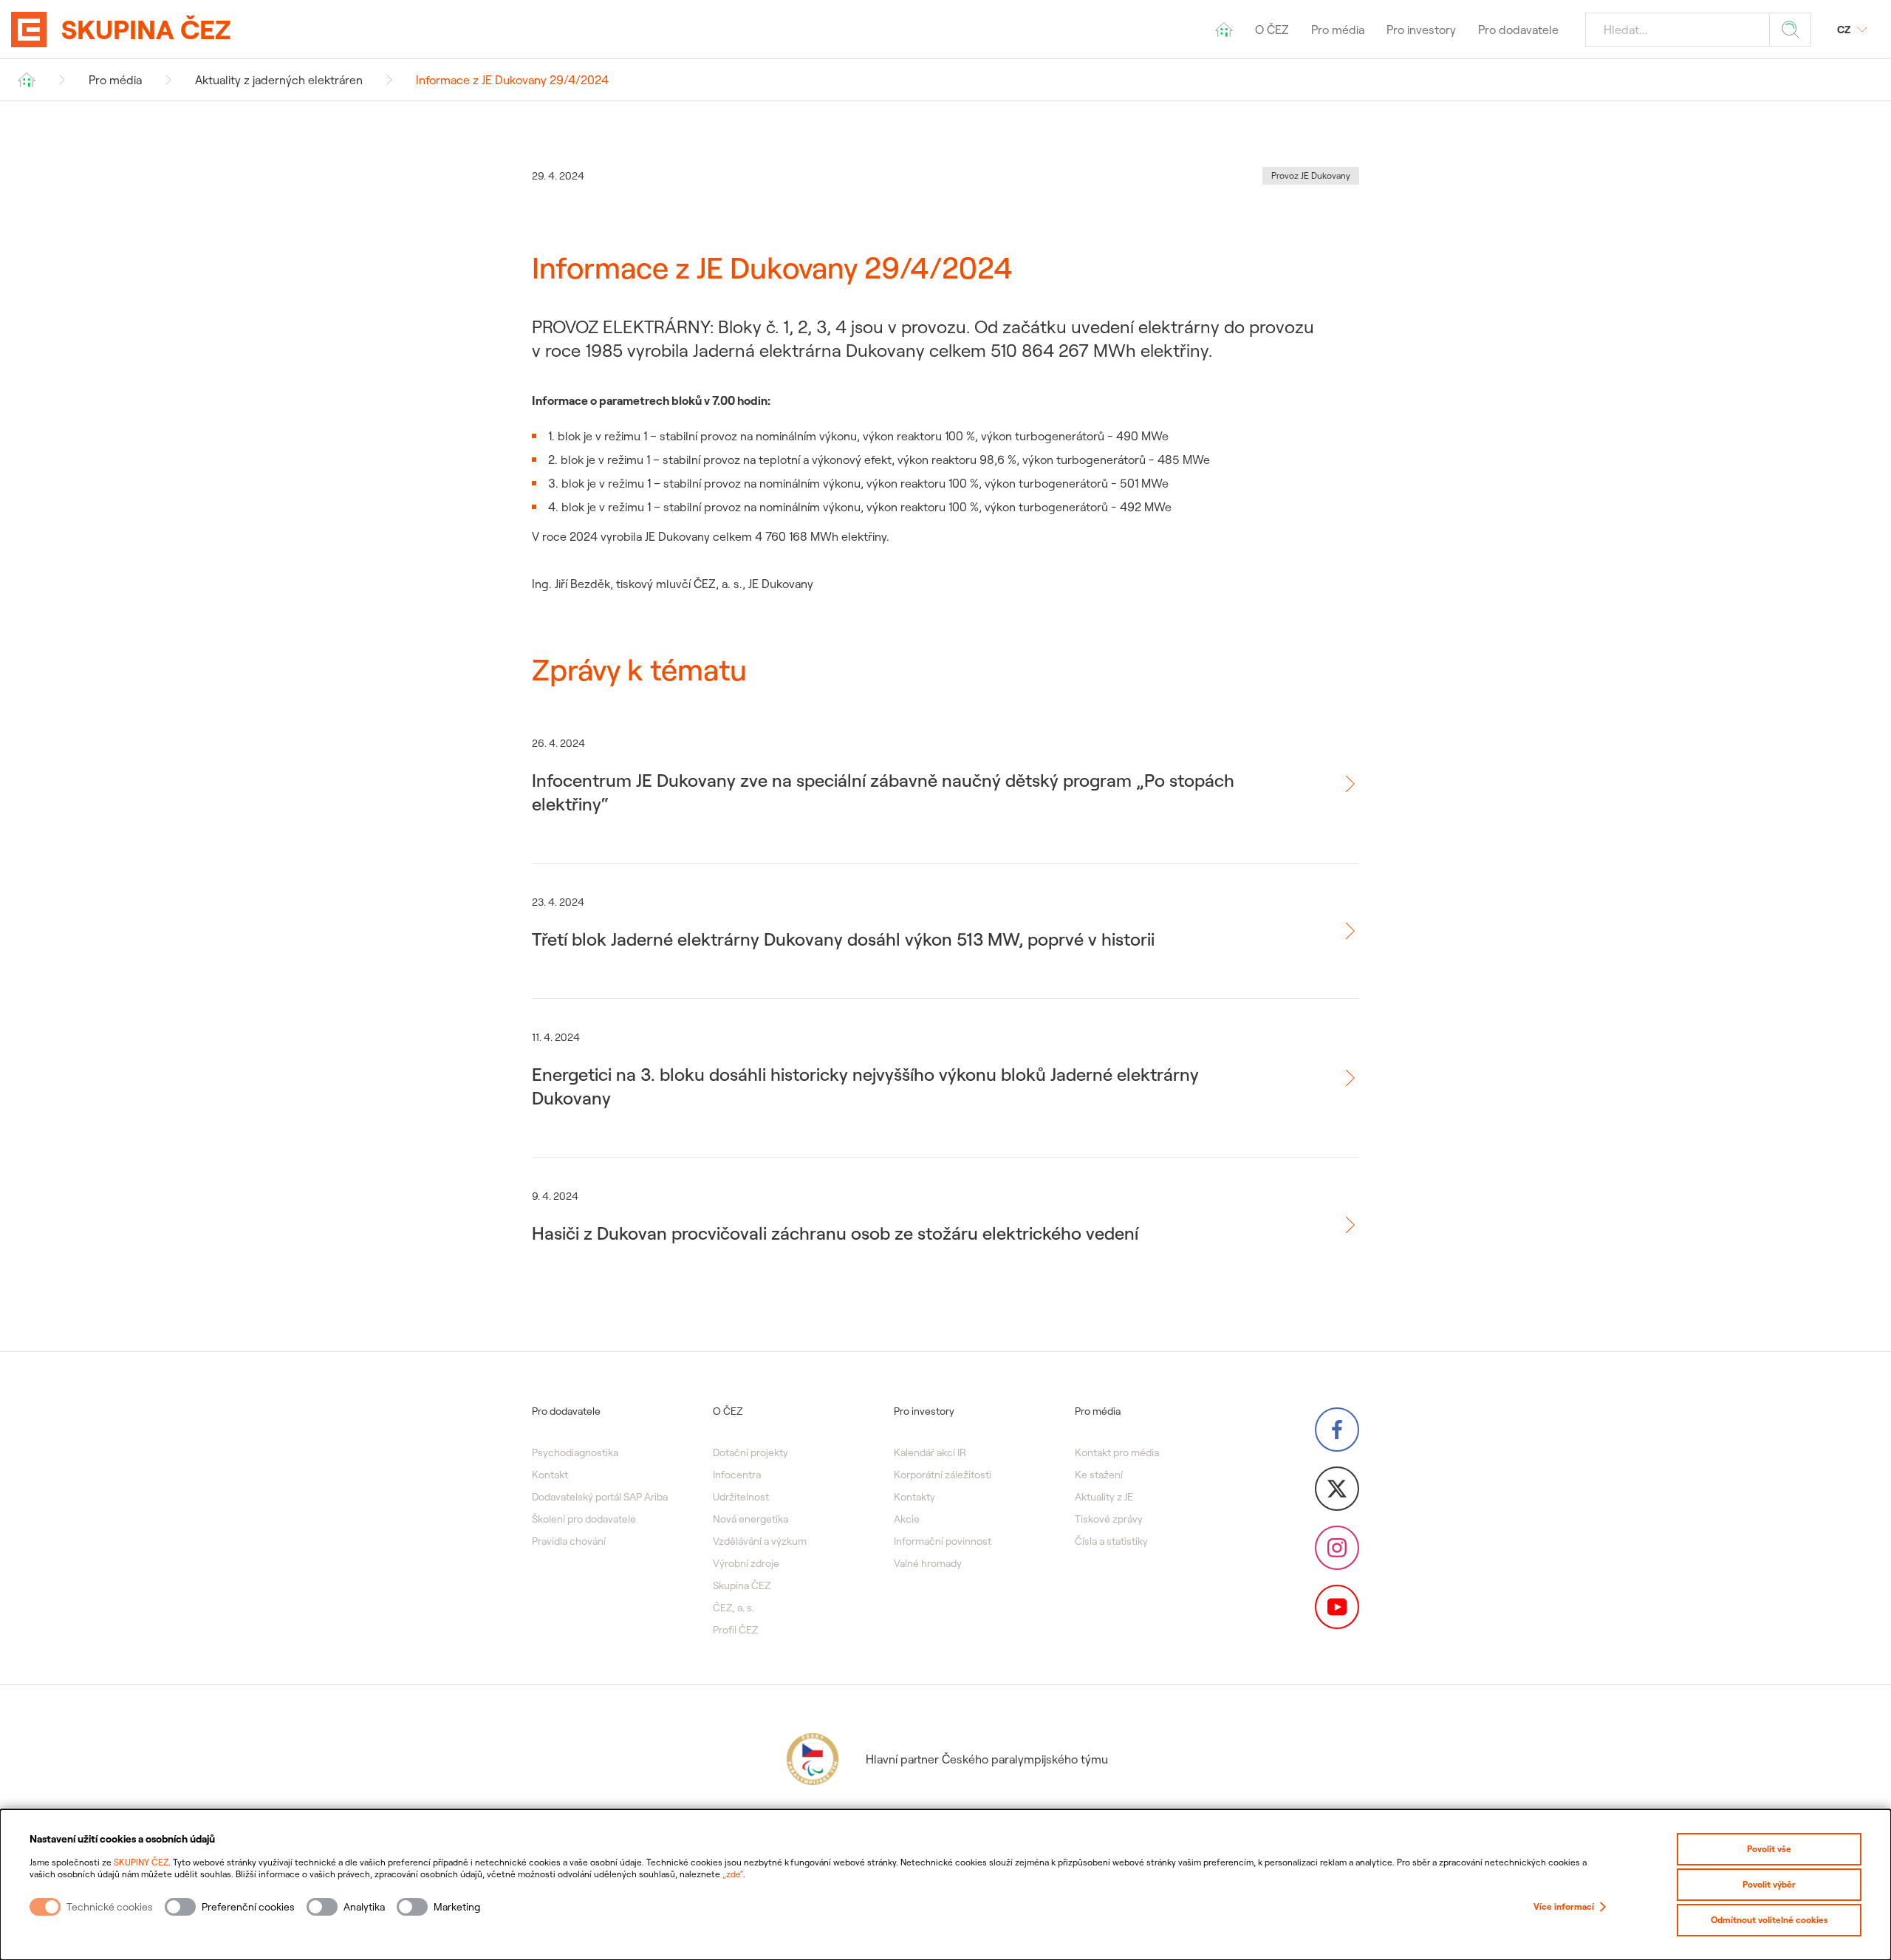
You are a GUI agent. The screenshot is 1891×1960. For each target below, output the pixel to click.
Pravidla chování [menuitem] (569, 1541)
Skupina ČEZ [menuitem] (742, 1585)
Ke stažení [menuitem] (1099, 1475)
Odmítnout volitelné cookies (1769, 1920)
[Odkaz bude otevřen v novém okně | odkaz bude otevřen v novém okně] (1337, 1430)
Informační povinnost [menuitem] (943, 1541)
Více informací (1564, 1906)
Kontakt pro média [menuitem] (1117, 1452)
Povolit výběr (1769, 1884)
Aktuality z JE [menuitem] (1104, 1497)
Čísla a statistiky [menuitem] (1111, 1541)
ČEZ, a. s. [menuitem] (734, 1608)
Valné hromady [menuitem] (928, 1563)
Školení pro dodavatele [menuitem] (584, 1519)
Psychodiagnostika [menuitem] (575, 1452)
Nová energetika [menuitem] (750, 1519)
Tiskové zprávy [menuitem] (1109, 1519)
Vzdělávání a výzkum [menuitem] (760, 1541)
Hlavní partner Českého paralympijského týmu (987, 1759)
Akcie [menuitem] (907, 1519)
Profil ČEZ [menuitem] (735, 1630)
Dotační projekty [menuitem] (750, 1452)
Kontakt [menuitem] (550, 1475)
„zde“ (733, 1874)
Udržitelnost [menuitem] (741, 1497)
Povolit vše (1769, 1849)
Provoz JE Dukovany (1311, 175)
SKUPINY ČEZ (141, 1862)
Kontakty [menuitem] (914, 1497)
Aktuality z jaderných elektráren (279, 80)
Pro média (115, 80)
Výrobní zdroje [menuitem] (746, 1563)
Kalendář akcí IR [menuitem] (930, 1452)
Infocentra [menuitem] (737, 1475)
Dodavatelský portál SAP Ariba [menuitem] (600, 1497)
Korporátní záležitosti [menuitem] (943, 1475)
